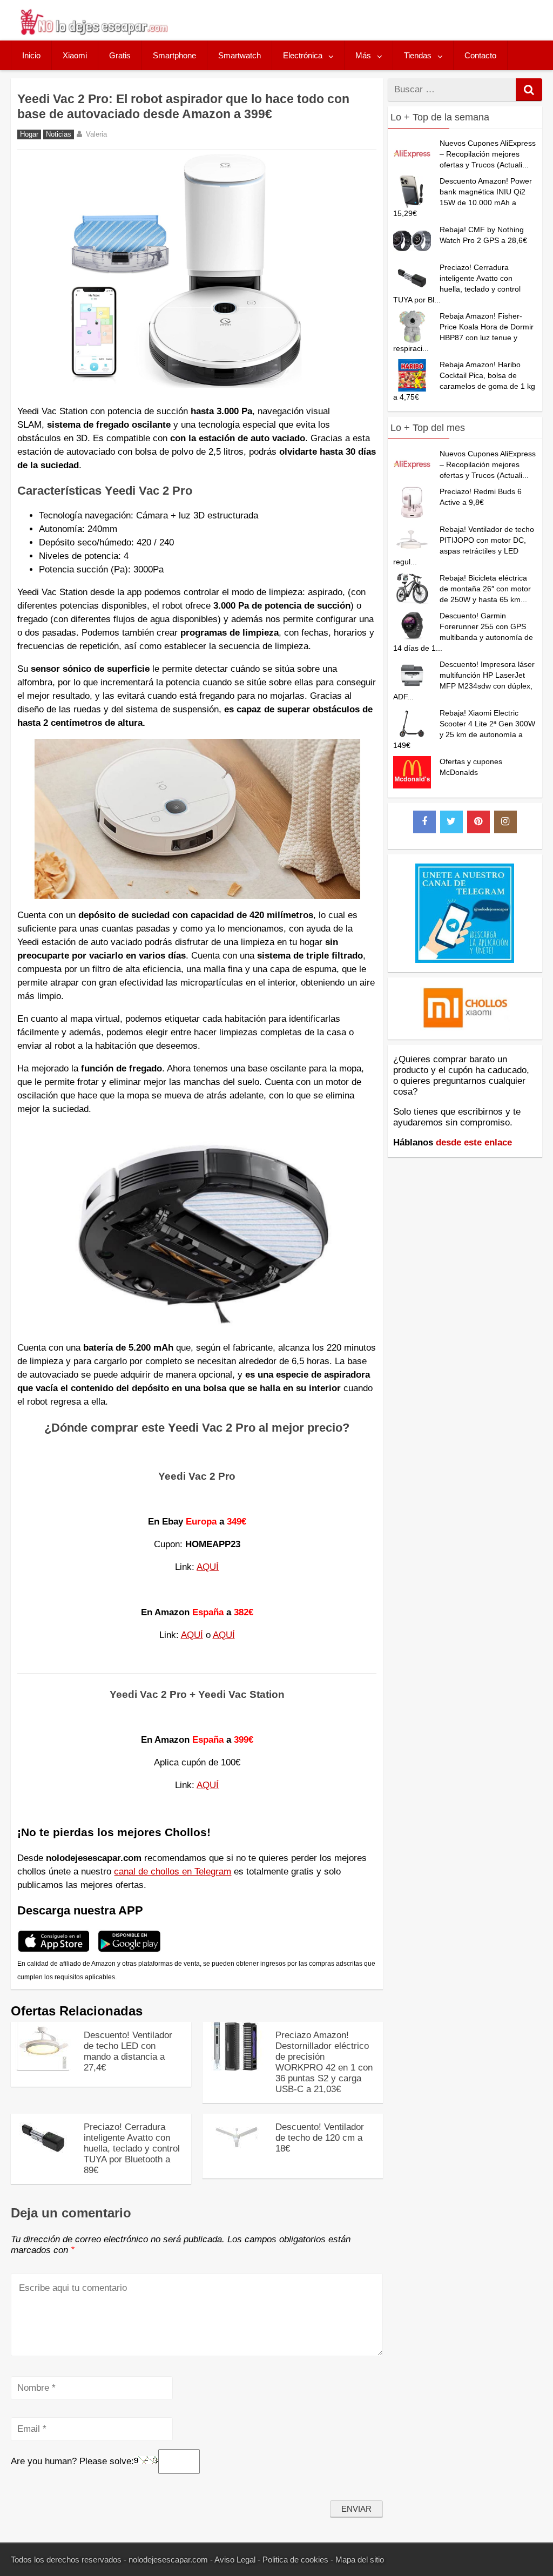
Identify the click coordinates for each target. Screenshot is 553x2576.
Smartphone (174, 55)
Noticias (59, 134)
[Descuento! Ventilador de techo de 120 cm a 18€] (235, 2159)
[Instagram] (505, 822)
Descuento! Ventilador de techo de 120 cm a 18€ (320, 2138)
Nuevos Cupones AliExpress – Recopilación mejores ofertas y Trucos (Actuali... (488, 154)
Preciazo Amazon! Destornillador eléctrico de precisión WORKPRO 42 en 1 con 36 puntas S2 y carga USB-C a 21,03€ (324, 2062)
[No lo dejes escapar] (93, 32)
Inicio (31, 55)
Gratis (120, 55)
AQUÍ (208, 1567)
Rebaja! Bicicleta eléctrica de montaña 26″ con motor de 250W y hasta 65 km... (485, 589)
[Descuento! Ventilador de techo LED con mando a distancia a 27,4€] (43, 2068)
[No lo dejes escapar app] (54, 1950)
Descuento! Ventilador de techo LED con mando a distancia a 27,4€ (128, 2051)
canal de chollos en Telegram (173, 1872)
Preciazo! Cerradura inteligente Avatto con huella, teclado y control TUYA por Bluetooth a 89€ (132, 2149)
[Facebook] (424, 822)
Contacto (480, 55)
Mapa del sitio (360, 2560)
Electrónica (303, 55)
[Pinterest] (478, 822)
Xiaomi (75, 55)
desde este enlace (474, 1142)
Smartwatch (240, 55)
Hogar (29, 134)
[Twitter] (451, 822)
